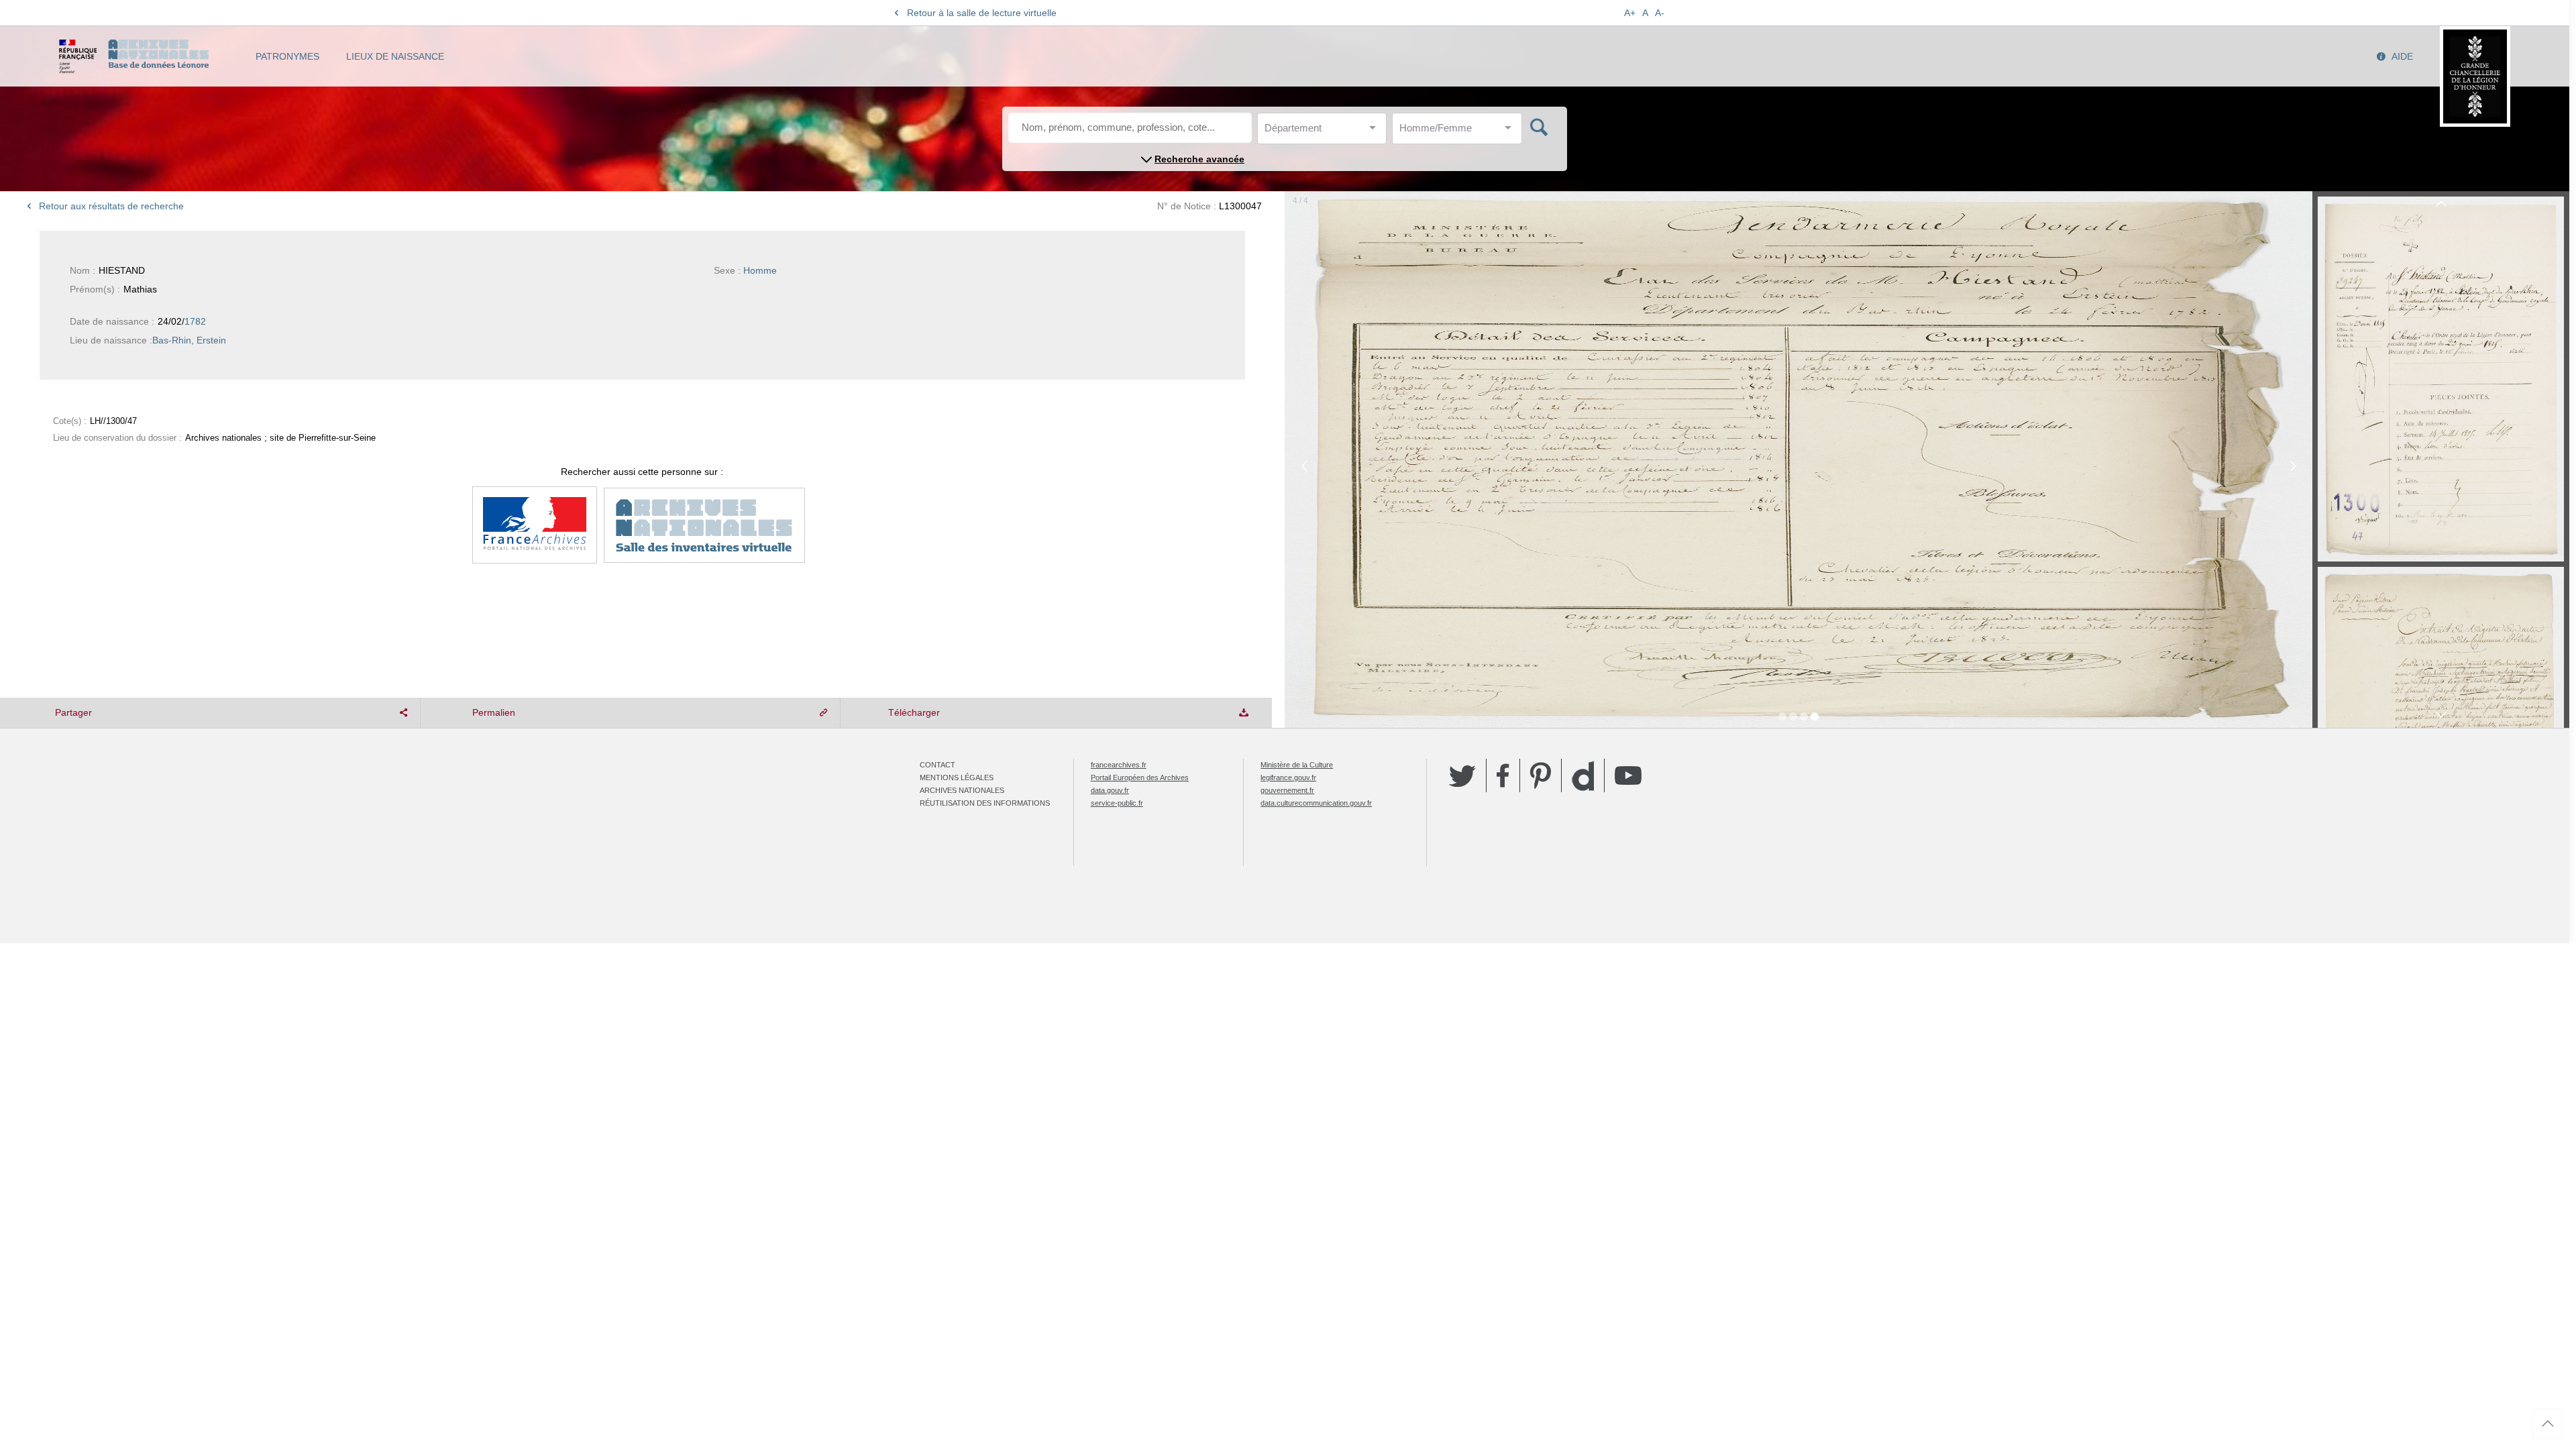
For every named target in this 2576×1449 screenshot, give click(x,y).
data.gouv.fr (1110, 790)
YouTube (1628, 775)
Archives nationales (962, 790)
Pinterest (1541, 775)
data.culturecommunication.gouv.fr (1316, 803)
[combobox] (1325, 132)
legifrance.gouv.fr (1288, 777)
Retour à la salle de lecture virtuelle (982, 13)
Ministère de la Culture (1297, 765)
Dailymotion (1583, 776)
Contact (937, 765)
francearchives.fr (1119, 765)
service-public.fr (1117, 803)
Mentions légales (957, 777)
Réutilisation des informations (985, 803)
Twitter (1462, 775)
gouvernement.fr (1287, 790)
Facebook (1503, 775)
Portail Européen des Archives (1140, 777)
